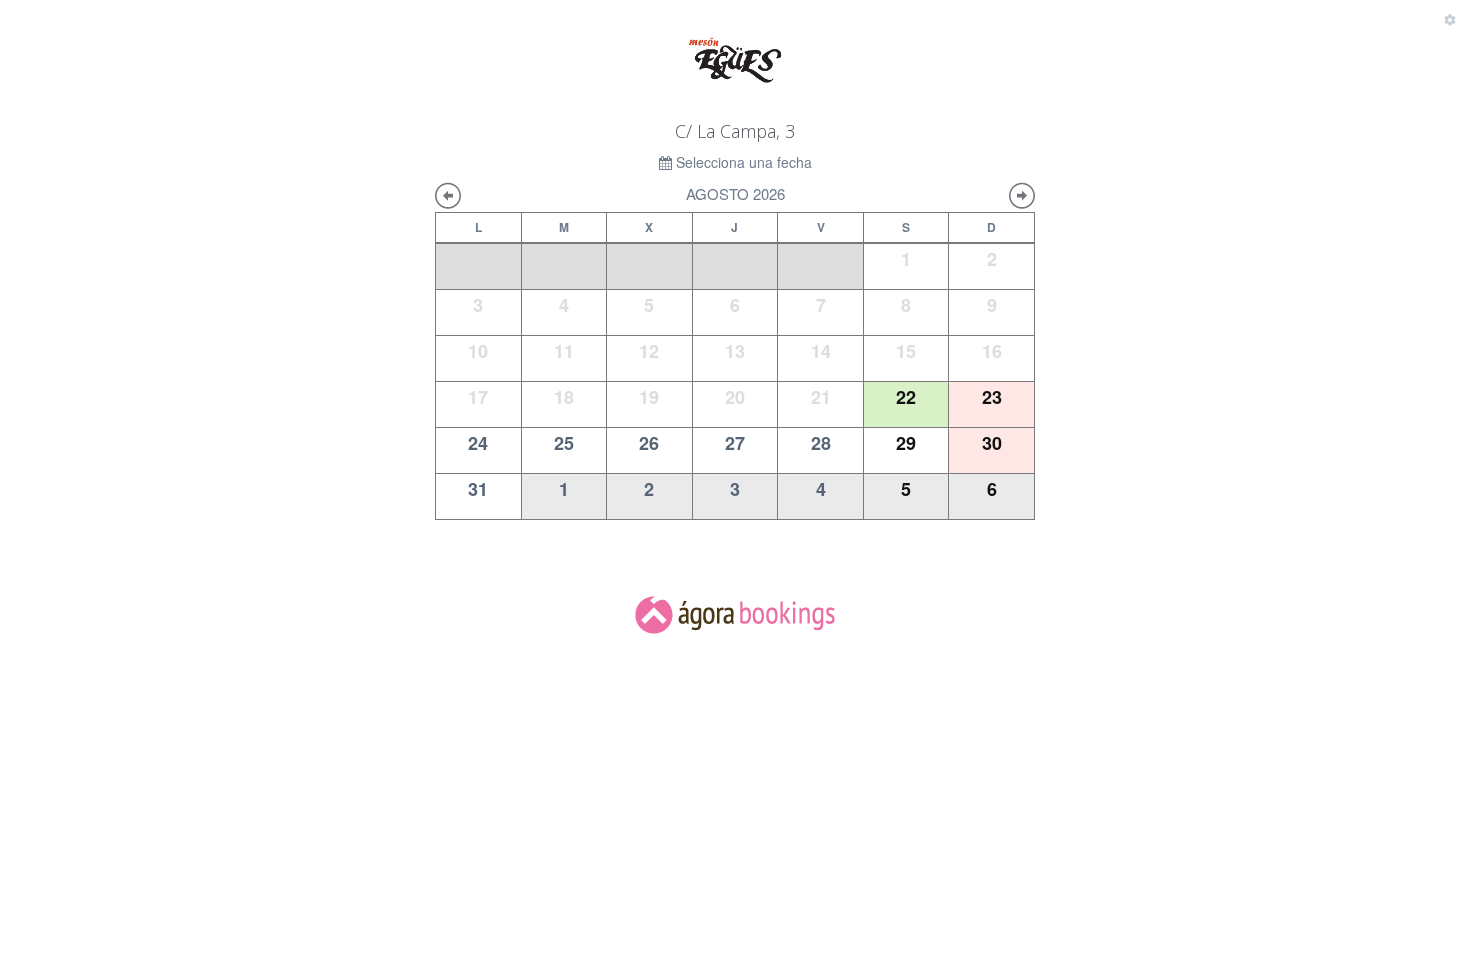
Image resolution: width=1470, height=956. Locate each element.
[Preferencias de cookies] (1450, 20)
